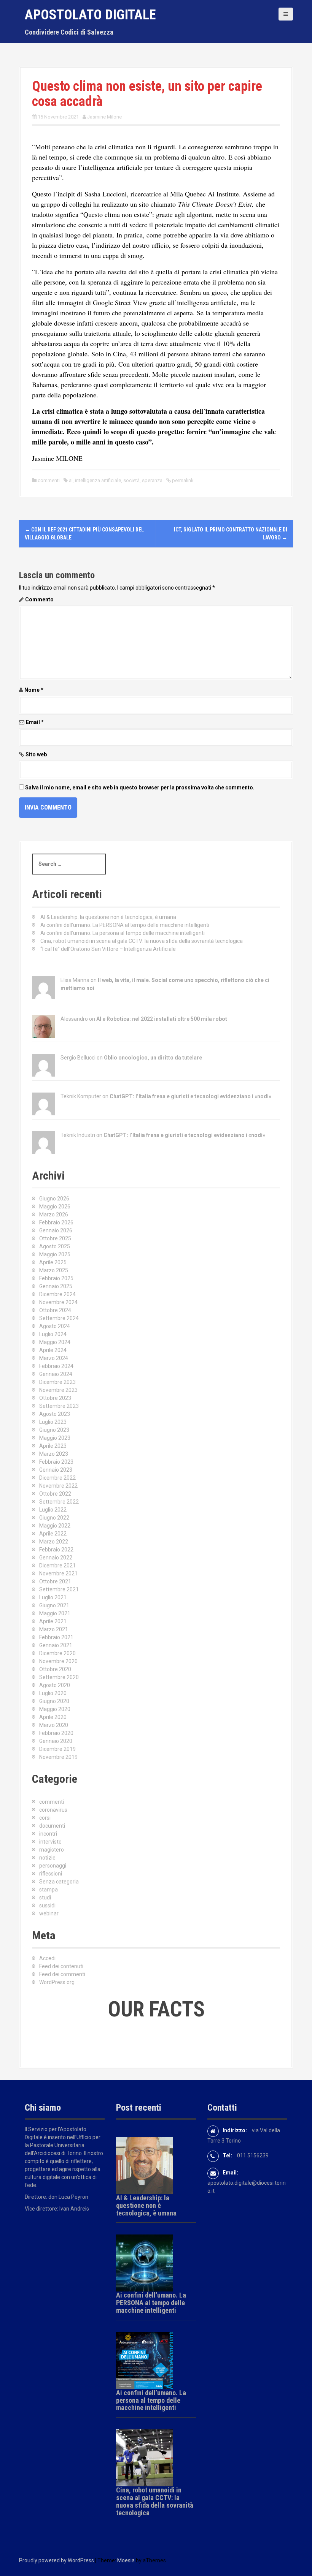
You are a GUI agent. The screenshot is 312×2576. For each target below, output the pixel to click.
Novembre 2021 (58, 1573)
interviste (50, 1842)
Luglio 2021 (53, 1597)
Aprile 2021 (53, 1621)
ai (71, 480)
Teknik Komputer (81, 1096)
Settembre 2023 (59, 1406)
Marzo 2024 (54, 1358)
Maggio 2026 (55, 1207)
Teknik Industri (78, 1135)
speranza (152, 480)
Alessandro (74, 1019)
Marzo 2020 (54, 1725)
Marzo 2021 (54, 1629)
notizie (47, 1858)
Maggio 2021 (55, 1613)
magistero (52, 1850)
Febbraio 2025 (56, 1278)
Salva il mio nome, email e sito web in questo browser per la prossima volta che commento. (140, 788)
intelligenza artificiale (98, 480)
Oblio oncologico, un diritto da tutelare (153, 1058)
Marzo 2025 (54, 1270)
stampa (49, 1890)
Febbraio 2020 (56, 1733)
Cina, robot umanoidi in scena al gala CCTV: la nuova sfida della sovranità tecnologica (142, 941)
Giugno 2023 (54, 1430)
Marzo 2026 (54, 1214)
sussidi (47, 1906)
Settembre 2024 (59, 1318)
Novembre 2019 (58, 1757)
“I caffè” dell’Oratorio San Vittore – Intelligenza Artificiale (108, 949)
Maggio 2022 (55, 1526)
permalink (182, 480)
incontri (48, 1834)
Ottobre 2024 (55, 1310)
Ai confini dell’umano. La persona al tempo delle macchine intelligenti (123, 933)
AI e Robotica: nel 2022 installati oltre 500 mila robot (162, 1019)
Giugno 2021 (54, 1605)
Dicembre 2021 (57, 1566)
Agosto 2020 (55, 1685)
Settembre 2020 (59, 1677)
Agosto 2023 (55, 1414)
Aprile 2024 (53, 1350)
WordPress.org (57, 1982)
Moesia (126, 2560)
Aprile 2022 (53, 1534)
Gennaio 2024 (56, 1374)
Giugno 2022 (54, 1518)
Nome (34, 690)
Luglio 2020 (53, 1693)
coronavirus (53, 1810)
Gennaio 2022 (56, 1558)
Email (35, 722)
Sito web (36, 754)
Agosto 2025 (55, 1246)
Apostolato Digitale (90, 15)
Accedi (47, 1958)
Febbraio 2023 (56, 1462)
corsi (45, 1818)
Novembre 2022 (58, 1486)
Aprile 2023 (53, 1446)
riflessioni (51, 1874)
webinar (49, 1913)
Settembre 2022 (59, 1502)
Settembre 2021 (59, 1589)
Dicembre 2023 (57, 1382)
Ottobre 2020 (55, 1669)
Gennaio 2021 (56, 1645)
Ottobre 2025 (55, 1238)
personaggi (53, 1866)
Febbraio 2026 (56, 1222)
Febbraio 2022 (56, 1550)
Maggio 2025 (55, 1254)
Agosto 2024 (55, 1326)
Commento (39, 599)
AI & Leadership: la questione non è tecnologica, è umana (108, 917)
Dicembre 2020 (57, 1653)
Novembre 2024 (58, 1302)
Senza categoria (59, 1882)
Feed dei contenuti (61, 1966)
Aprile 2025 (53, 1262)
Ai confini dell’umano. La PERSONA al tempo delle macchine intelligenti (125, 925)
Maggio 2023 (55, 1438)
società (131, 480)
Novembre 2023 (58, 1390)
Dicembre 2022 (57, 1478)
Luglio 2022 (53, 1510)
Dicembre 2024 (57, 1294)
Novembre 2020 (58, 1661)
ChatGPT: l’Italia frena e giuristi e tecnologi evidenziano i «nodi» (190, 1096)
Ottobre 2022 (55, 1494)
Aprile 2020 (53, 1717)
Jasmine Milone (104, 117)
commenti (49, 480)
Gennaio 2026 (56, 1230)
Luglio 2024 (53, 1334)
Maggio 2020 (55, 1709)
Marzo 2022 (54, 1542)
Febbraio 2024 (56, 1366)
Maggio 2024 (55, 1342)
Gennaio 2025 (56, 1286)
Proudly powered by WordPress (57, 2560)
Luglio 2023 (53, 1422)
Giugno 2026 (54, 1199)
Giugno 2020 (54, 1701)
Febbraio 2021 (56, 1637)
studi (45, 1898)
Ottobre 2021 (55, 1581)
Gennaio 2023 (56, 1470)
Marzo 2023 (54, 1454)
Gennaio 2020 (56, 1741)
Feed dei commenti (62, 1974)
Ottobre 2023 (55, 1398)
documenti (52, 1826)
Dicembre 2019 (57, 1749)
